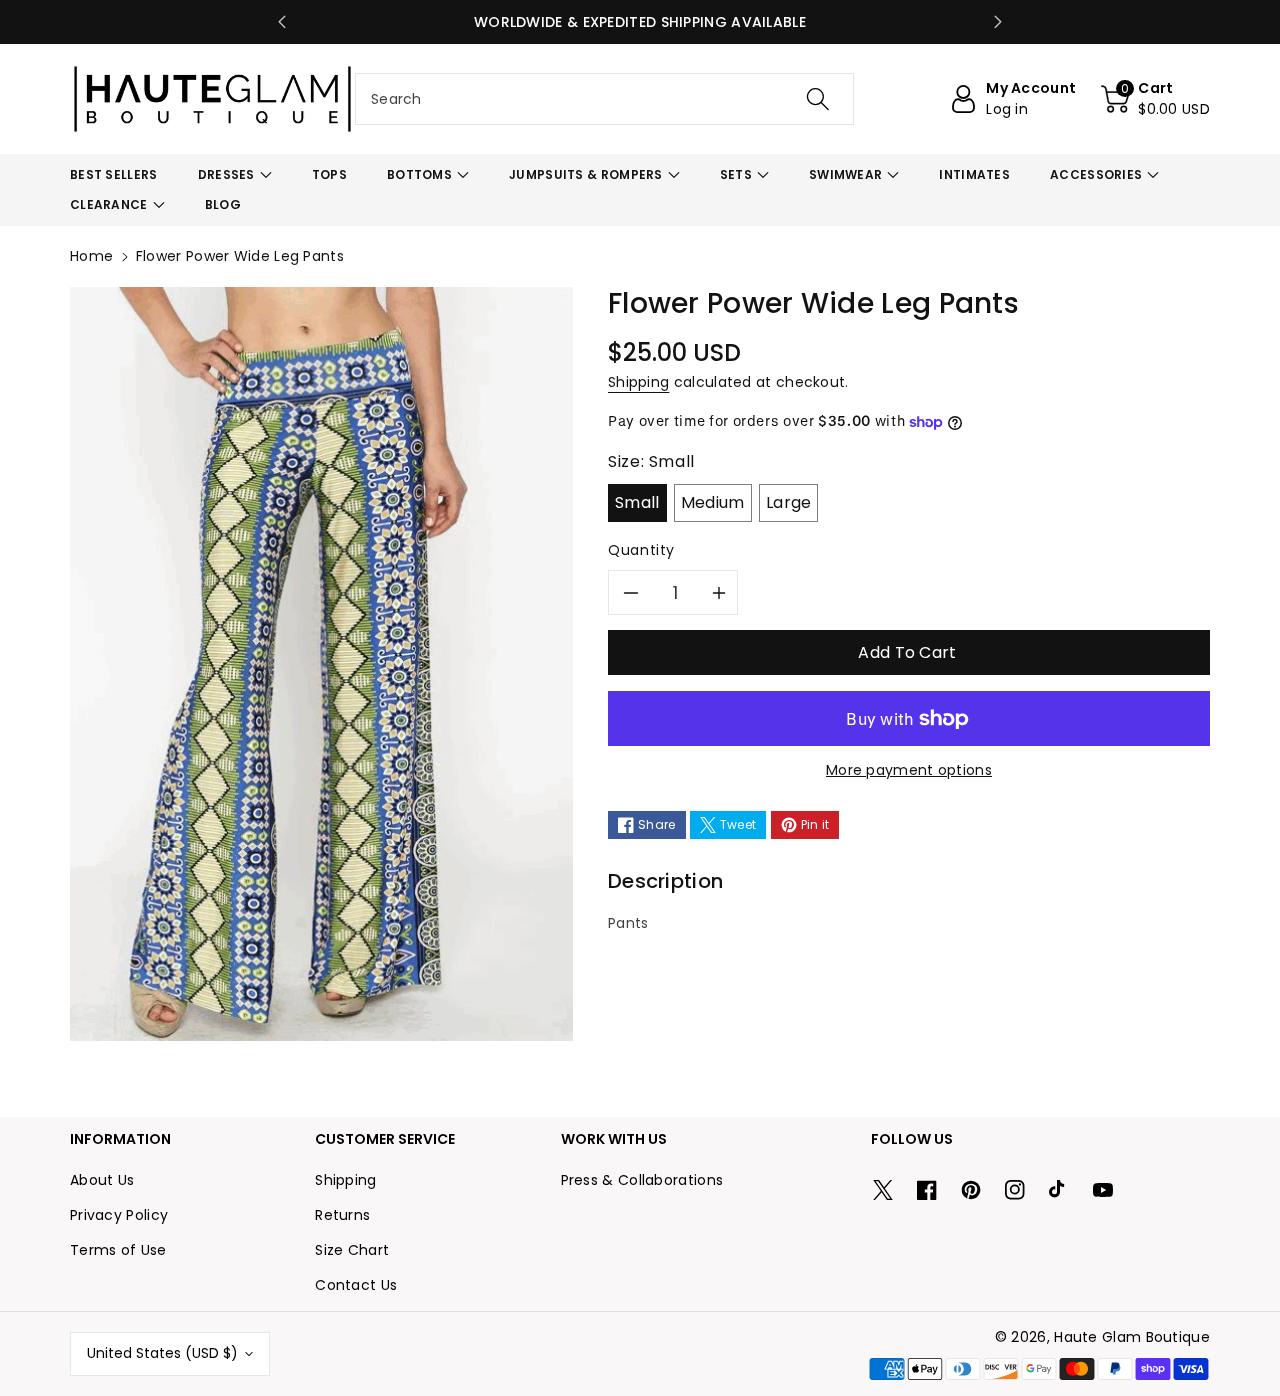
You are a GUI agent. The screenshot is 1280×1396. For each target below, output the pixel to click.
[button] (1155, 99)
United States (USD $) (162, 1353)
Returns (342, 1215)
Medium (713, 502)
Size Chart (352, 1250)
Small (637, 502)
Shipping (638, 382)
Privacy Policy (119, 1215)
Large (789, 502)
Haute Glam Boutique (1132, 1337)
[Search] (817, 99)
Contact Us (356, 1285)
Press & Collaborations (642, 1180)
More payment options (909, 770)
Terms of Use (118, 1250)
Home (91, 256)
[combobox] (604, 99)
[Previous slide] (282, 22)
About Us (102, 1180)
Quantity (641, 550)
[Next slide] (998, 22)
